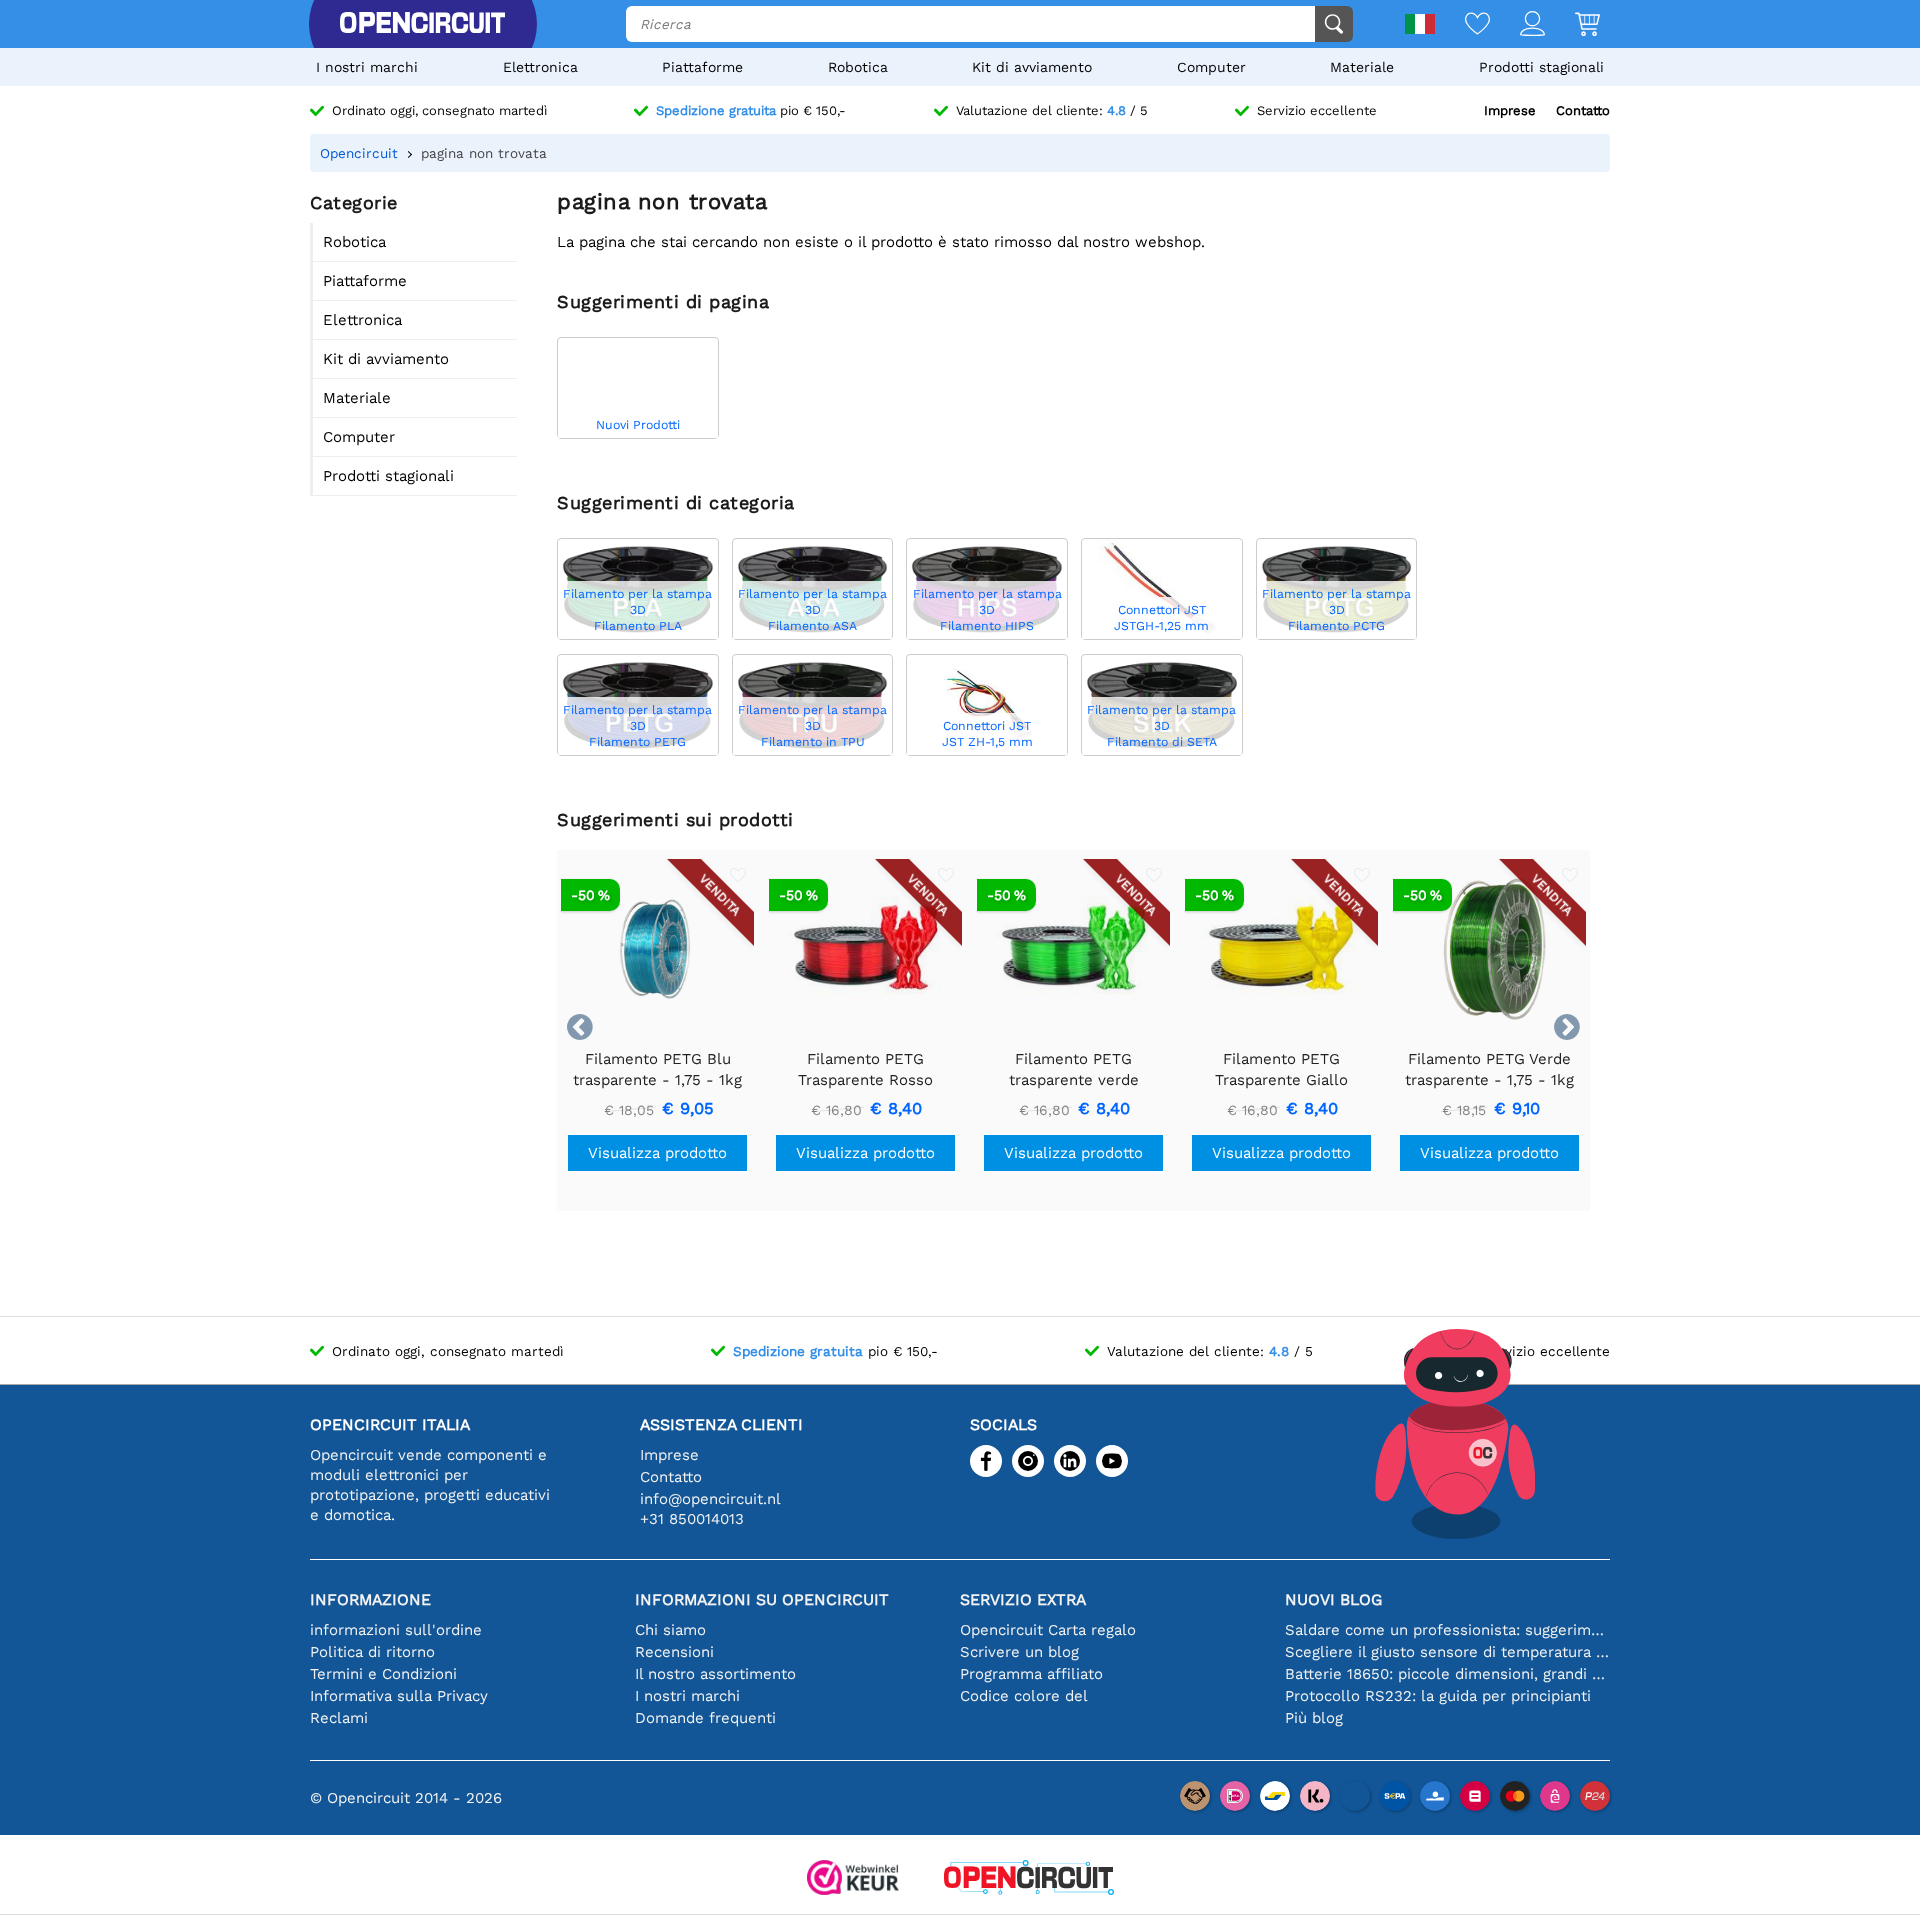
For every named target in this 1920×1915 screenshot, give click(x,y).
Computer (1211, 67)
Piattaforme (702, 67)
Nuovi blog (1333, 1599)
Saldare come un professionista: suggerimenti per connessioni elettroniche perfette (1447, 1630)
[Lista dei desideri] (1462, 25)
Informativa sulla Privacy (399, 1696)
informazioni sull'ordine (396, 1630)
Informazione (370, 1599)
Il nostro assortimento (715, 1674)
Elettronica (540, 67)
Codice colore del (1024, 1696)
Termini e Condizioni (383, 1674)
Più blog (1314, 1718)
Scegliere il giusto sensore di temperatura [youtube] (1447, 1652)
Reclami (339, 1718)
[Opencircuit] (422, 24)
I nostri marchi (367, 67)
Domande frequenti (705, 1718)
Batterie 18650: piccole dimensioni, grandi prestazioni (1447, 1674)
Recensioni (674, 1652)
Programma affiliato (1031, 1674)
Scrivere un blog (1019, 1652)
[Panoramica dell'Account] (1517, 25)
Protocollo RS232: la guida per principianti (1438, 1696)
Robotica (858, 67)
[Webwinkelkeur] (853, 1879)
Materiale (1362, 67)
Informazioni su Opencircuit (762, 1599)
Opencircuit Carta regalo (1048, 1630)
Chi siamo (670, 1630)
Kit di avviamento (1032, 67)
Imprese (1510, 110)
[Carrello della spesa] (1572, 25)
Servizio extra (1023, 1599)
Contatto (1583, 110)
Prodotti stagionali (1541, 67)
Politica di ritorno (372, 1652)
